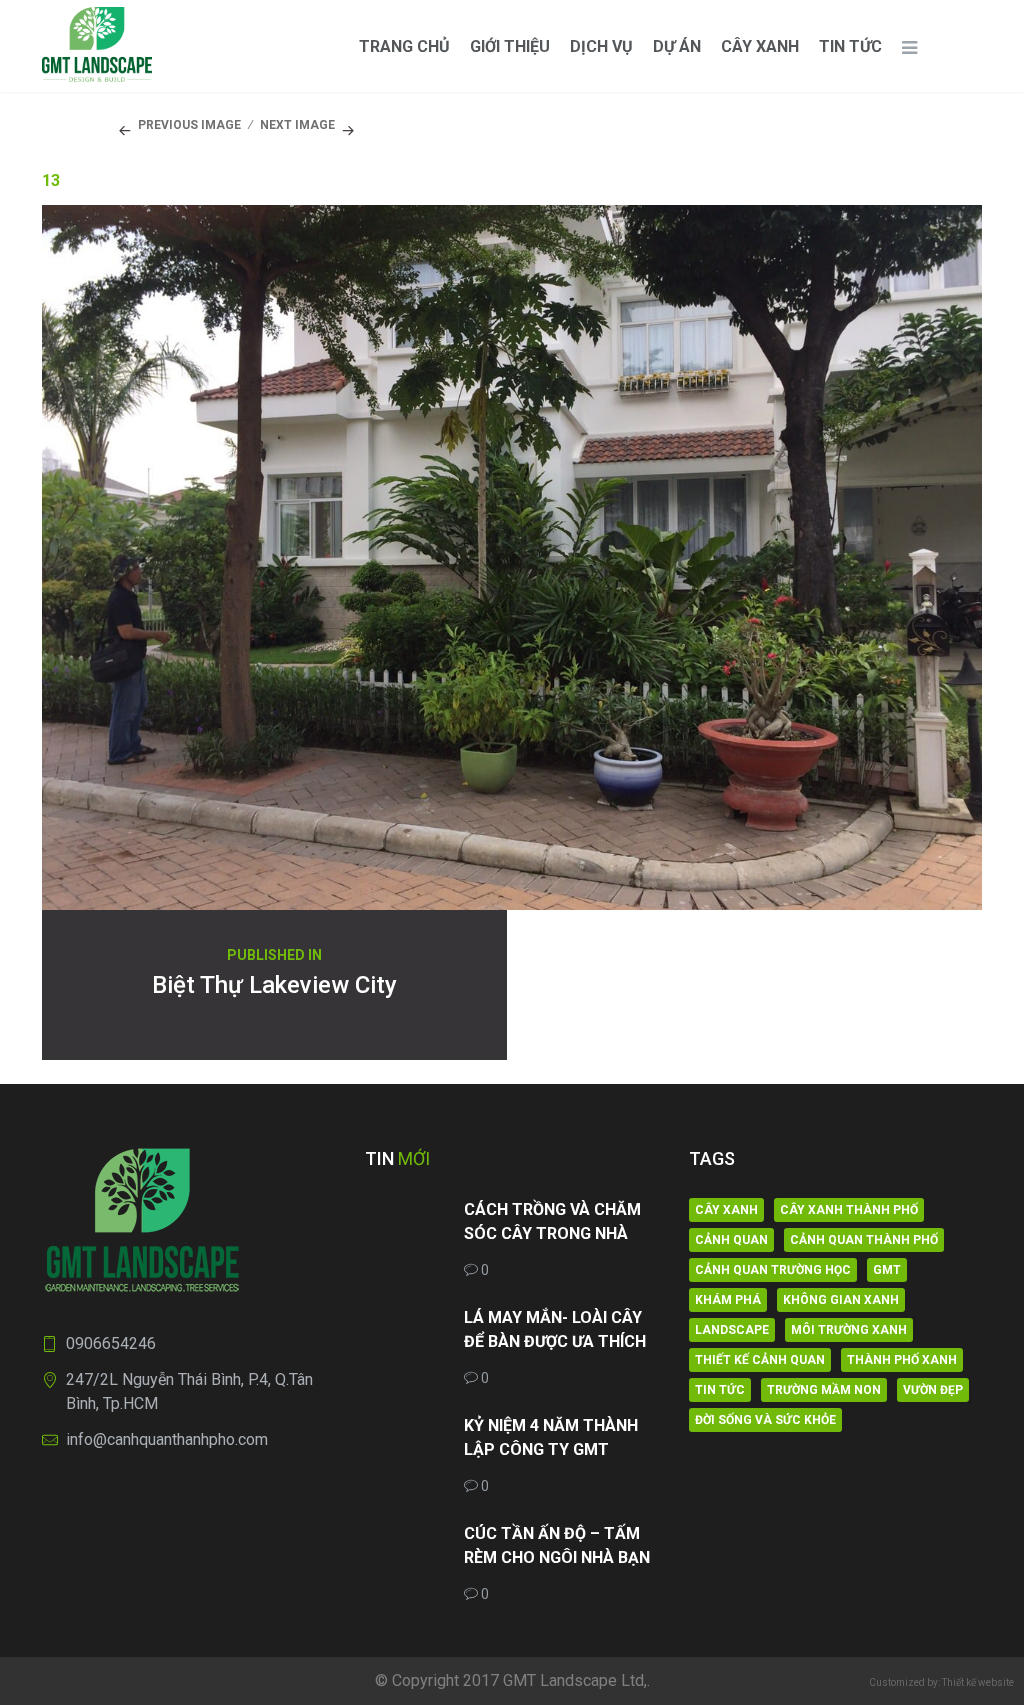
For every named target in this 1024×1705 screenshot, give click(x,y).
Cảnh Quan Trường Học (773, 1270)
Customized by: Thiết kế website (941, 1682)
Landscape (732, 1330)
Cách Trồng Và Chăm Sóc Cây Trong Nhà (552, 1221)
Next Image (297, 125)
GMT (887, 1270)
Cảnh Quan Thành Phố (864, 1240)
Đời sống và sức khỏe (765, 1420)
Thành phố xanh (902, 1360)
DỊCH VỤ (601, 46)
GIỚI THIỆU (510, 46)
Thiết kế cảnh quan (760, 1360)
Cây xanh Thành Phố (849, 1210)
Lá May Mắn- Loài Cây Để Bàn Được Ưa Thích (555, 1329)
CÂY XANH (760, 46)
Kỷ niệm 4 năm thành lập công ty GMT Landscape (551, 1439)
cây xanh (726, 1210)
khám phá (728, 1300)
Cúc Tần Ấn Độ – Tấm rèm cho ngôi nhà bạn (557, 1545)
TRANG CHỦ (404, 46)
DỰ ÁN (677, 46)
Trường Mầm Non (824, 1390)
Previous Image (189, 125)
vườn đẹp (933, 1390)
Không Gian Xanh (841, 1300)
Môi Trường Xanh (849, 1330)
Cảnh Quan (731, 1240)
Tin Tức (850, 46)
